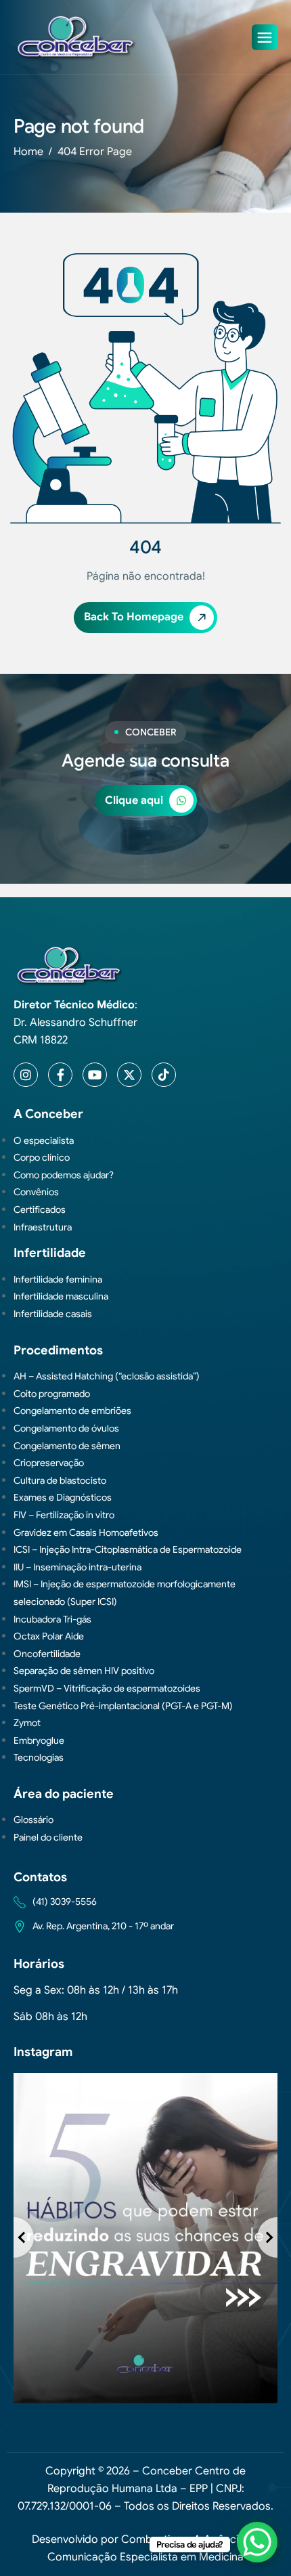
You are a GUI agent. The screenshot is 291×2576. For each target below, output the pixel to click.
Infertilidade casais (53, 1314)
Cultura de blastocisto (60, 1480)
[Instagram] (26, 1075)
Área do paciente (64, 1794)
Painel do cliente (48, 1837)
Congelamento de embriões (72, 1411)
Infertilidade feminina (58, 1279)
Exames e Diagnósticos (63, 1497)
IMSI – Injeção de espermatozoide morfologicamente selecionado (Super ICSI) (125, 1593)
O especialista (44, 1140)
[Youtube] (95, 1075)
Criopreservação (49, 1463)
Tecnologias (39, 1757)
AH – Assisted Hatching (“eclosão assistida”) (107, 1376)
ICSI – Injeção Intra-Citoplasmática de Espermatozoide (128, 1549)
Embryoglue (39, 1740)
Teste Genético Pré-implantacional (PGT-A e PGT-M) (123, 1706)
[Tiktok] (164, 1075)
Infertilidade (50, 1253)
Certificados (40, 1209)
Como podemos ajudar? (64, 1175)
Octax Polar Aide (49, 1636)
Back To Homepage (135, 617)
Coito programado (52, 1394)
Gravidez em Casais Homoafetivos (86, 1532)
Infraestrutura (43, 1227)
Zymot (27, 1723)
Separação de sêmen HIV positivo (84, 1671)
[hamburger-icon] (265, 37)
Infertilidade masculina (61, 1296)
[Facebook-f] (60, 1075)
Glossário (33, 1820)
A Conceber (48, 1114)
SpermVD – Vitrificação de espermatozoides (107, 1688)
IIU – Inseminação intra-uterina (77, 1567)
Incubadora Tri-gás (52, 1619)
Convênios (36, 1192)
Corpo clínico (42, 1157)
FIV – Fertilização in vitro (64, 1515)
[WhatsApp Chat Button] (257, 2542)
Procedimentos (58, 1350)
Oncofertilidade (47, 1654)
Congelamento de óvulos (66, 1428)
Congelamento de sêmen (67, 1446)
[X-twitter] (129, 1075)
